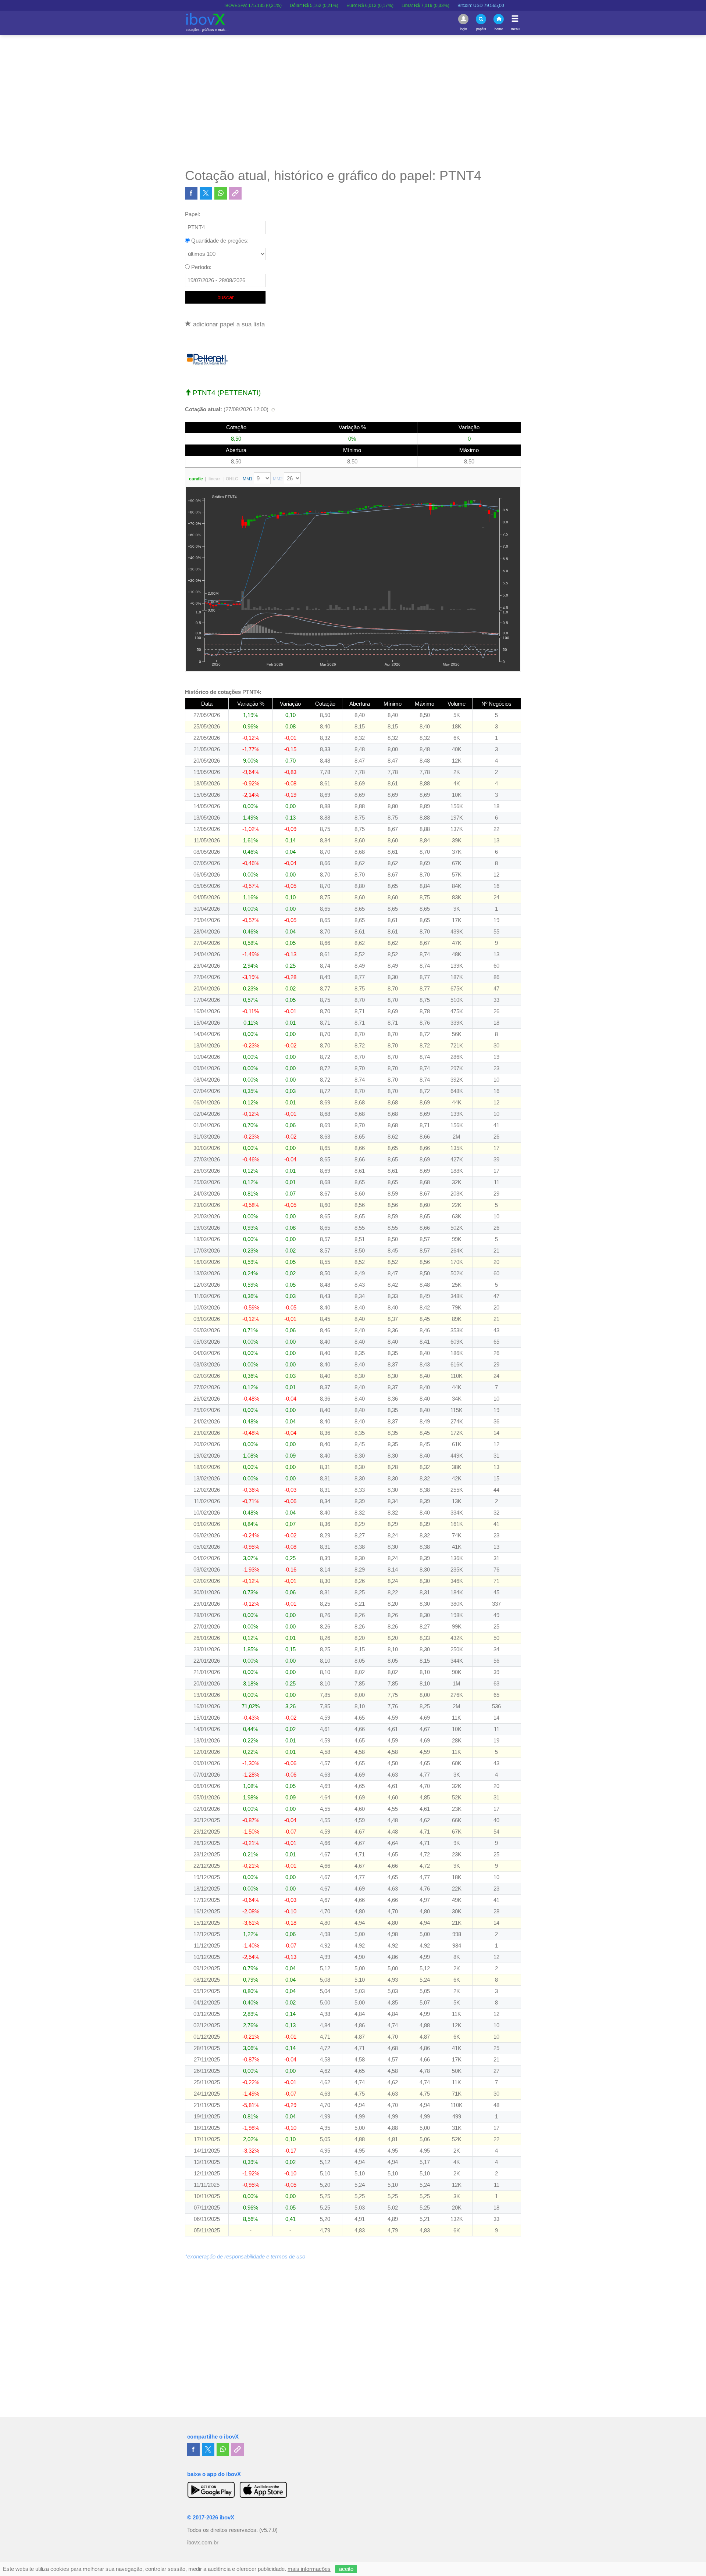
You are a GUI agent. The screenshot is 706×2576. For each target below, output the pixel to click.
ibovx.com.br (203, 2543)
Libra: (352, 6)
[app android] (211, 2490)
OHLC (232, 479)
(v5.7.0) (268, 2530)
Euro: (297, 6)
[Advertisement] (353, 101)
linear (214, 479)
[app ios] (263, 2490)
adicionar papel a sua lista (228, 324)
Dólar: (241, 6)
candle (196, 479)
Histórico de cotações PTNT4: (223, 692)
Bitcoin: (408, 6)
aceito (346, 2569)
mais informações (309, 2569)
